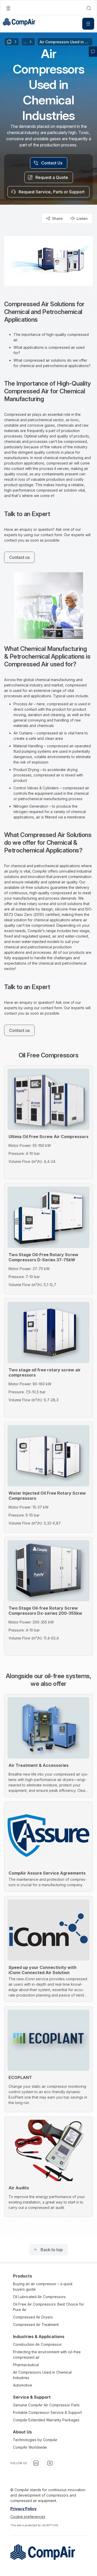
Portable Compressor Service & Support (47, 2412)
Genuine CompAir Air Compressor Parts (46, 2405)
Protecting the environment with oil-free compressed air (47, 2355)
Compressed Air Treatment (36, 2325)
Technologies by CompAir (35, 2440)
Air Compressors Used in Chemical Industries (42, 2375)
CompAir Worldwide (30, 2447)
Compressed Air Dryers (33, 2317)
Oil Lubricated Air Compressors (39, 2297)
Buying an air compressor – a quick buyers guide (43, 2287)
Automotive (23, 2385)
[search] (89, 8)
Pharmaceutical (26, 2365)
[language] (8, 8)
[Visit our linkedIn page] (36, 2463)
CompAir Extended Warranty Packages (46, 2420)
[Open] (88, 24)
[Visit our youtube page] (50, 2463)
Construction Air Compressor (37, 2344)
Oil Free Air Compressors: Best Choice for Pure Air (48, 2307)
